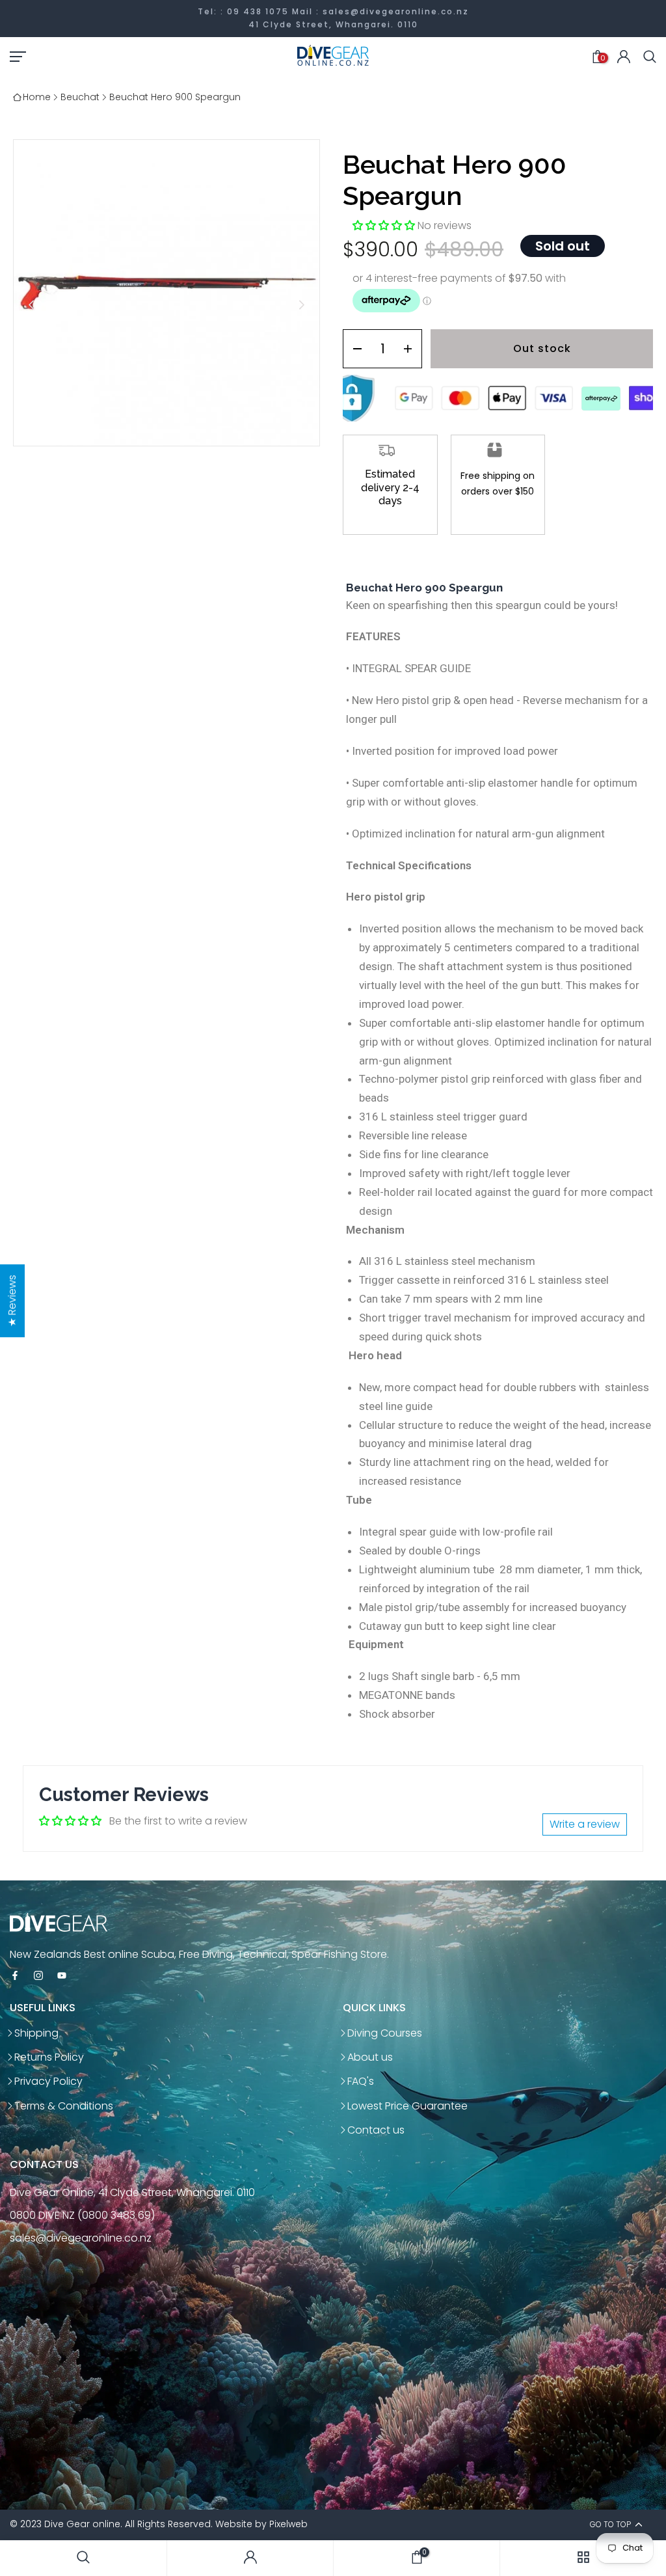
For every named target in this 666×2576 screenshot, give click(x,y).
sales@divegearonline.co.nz (396, 11)
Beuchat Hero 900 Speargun (175, 97)
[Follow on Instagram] (38, 1976)
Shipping (36, 2033)
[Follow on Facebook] (15, 1976)
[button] (385, 225)
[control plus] (412, 349)
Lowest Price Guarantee (407, 2106)
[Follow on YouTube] (62, 1976)
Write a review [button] (585, 1824)
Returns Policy (49, 2057)
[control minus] (353, 349)
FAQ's (361, 2081)
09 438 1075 (258, 11)
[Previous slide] (32, 305)
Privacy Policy (48, 2081)
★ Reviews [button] (12, 1301)
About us (370, 2057)
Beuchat (80, 97)
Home (37, 97)
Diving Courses (385, 2033)
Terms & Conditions (64, 2106)
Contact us (376, 2130)
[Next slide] (301, 305)
